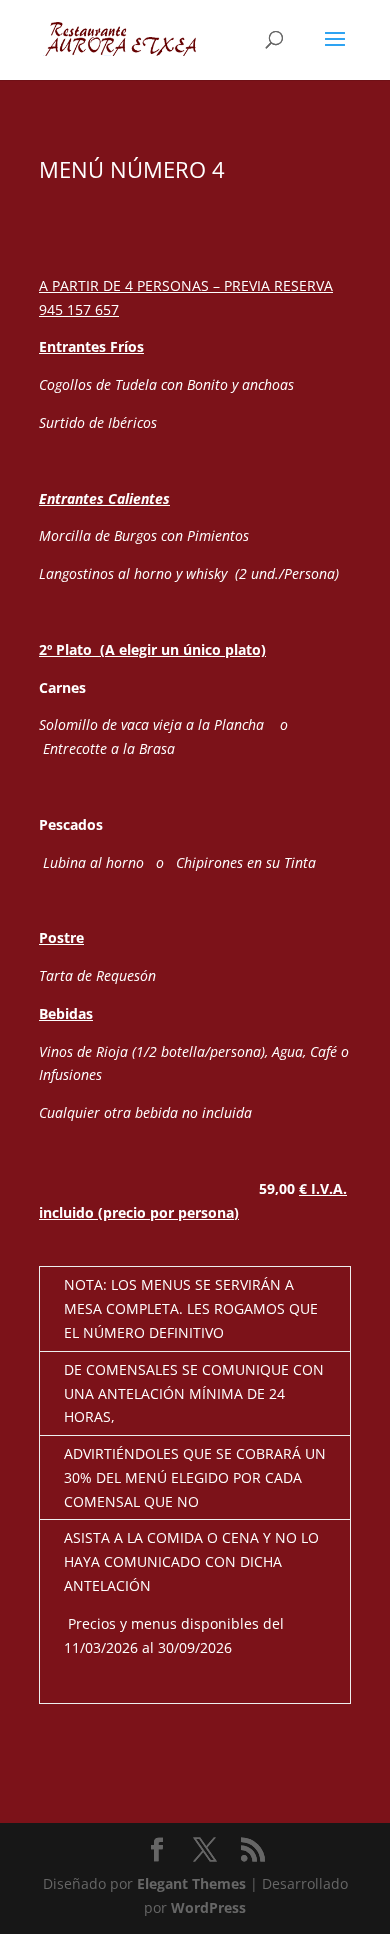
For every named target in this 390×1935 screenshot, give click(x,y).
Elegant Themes (191, 1883)
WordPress (208, 1907)
